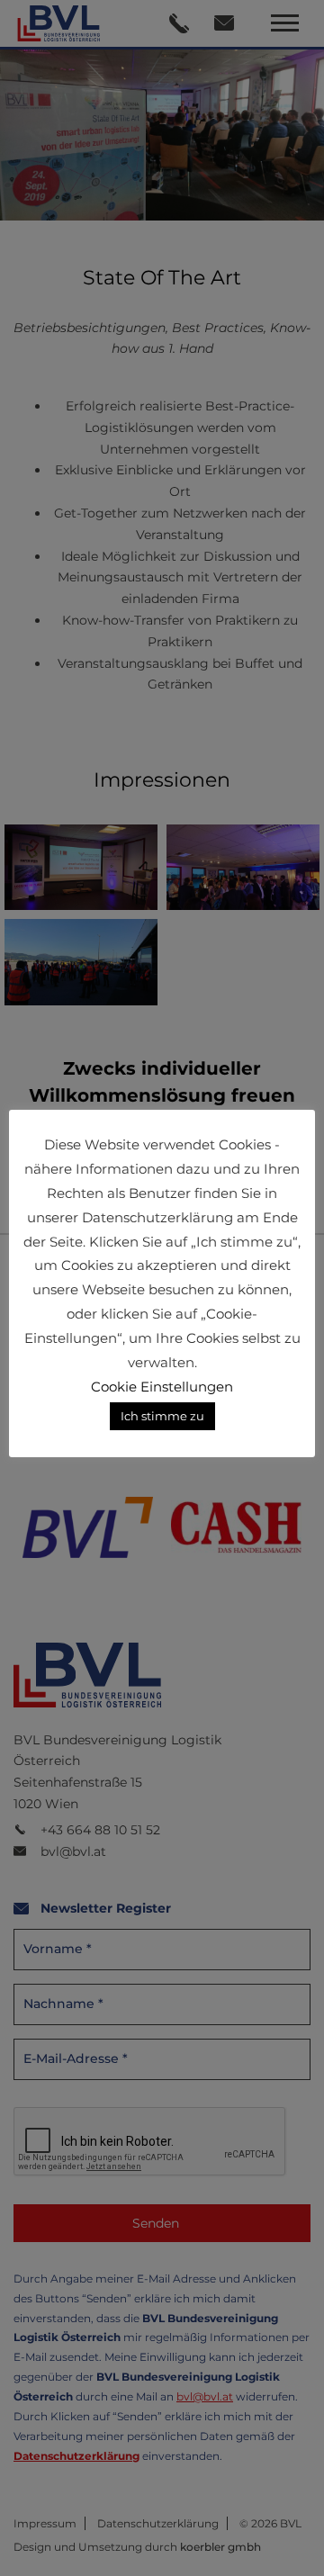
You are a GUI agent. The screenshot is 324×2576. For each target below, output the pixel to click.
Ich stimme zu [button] (162, 1416)
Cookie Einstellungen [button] (162, 1387)
